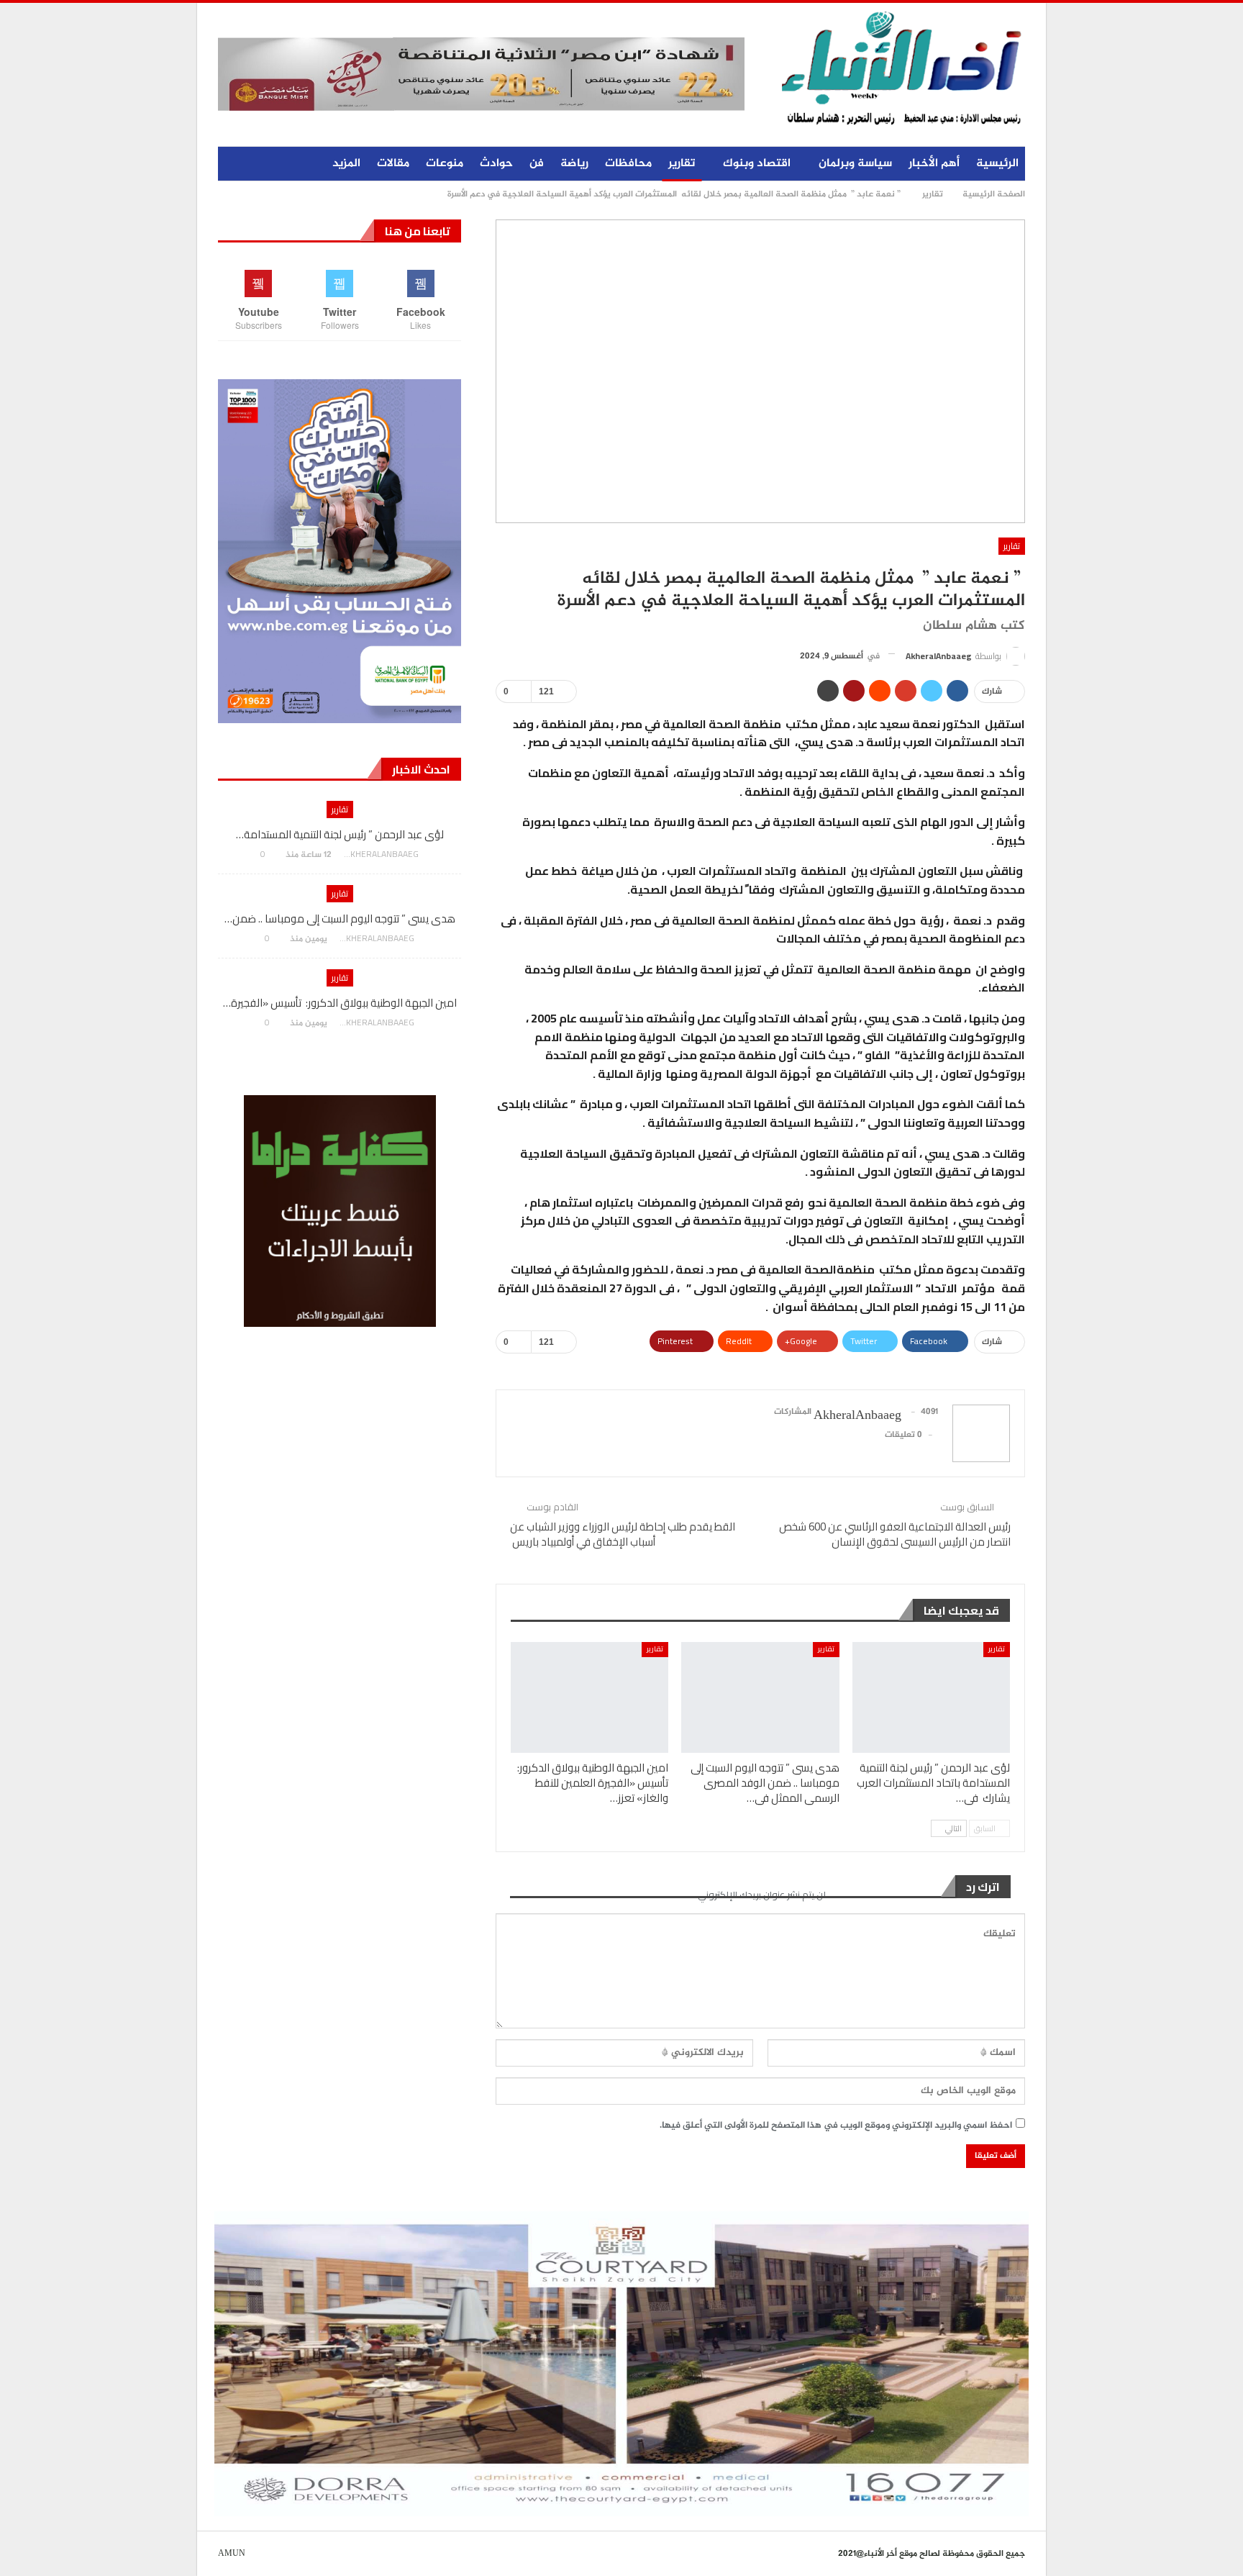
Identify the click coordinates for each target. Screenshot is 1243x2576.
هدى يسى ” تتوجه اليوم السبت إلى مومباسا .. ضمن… (340, 919)
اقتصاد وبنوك (757, 164)
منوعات (445, 164)
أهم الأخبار (934, 164)
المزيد (346, 164)
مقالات (393, 164)
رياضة (574, 164)
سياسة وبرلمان (855, 164)
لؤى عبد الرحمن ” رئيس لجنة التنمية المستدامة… (340, 834)
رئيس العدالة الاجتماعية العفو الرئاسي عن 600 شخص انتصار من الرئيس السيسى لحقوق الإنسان (895, 1534)
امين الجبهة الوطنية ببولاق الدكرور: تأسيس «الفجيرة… (340, 1003)
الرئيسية (997, 164)
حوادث (496, 164)
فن (537, 164)
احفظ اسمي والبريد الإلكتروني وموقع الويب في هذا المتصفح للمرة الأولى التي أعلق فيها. (836, 2126)
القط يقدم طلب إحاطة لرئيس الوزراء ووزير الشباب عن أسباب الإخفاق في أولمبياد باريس (623, 1534)
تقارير (682, 164)
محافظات (628, 164)
